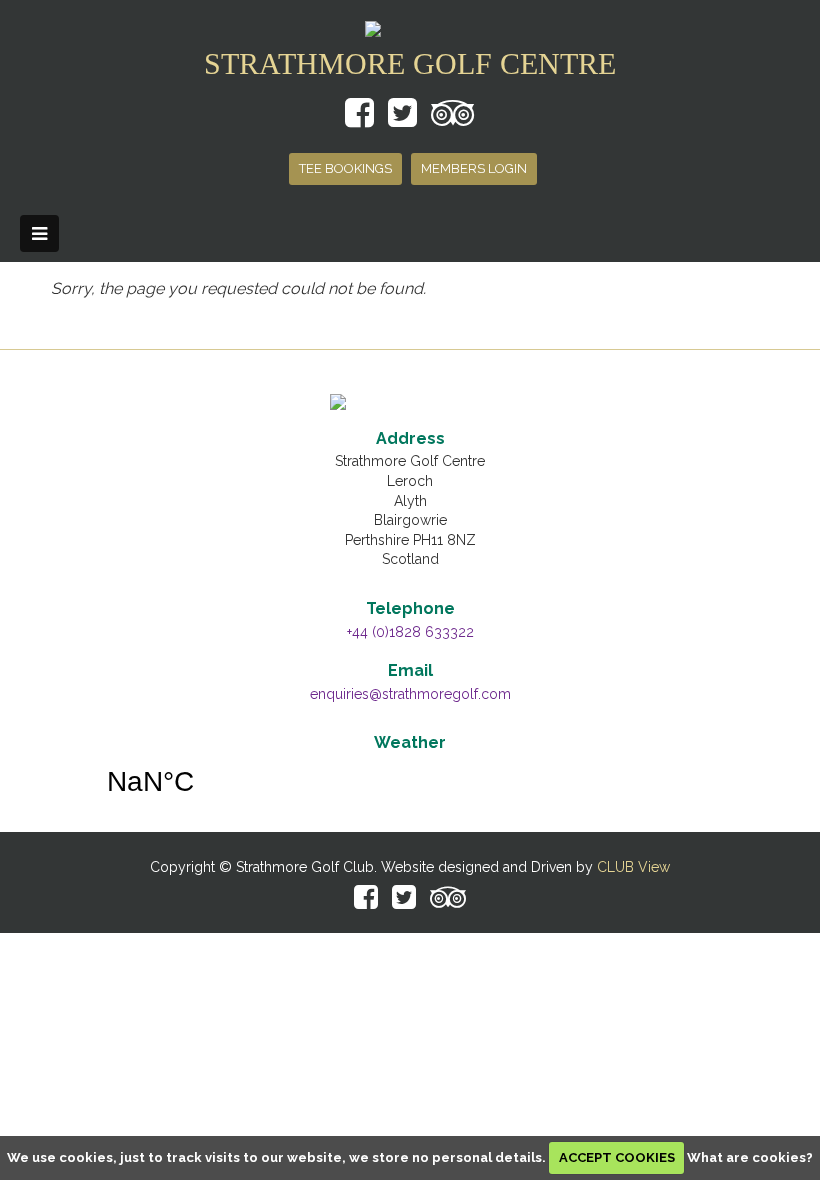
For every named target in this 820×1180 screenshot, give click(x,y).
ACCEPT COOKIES (617, 1157)
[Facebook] (366, 901)
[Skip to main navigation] (39, 234)
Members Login (474, 168)
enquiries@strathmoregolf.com (410, 694)
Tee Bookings (345, 168)
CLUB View (633, 867)
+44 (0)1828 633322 (410, 632)
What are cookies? (750, 1157)
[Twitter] (404, 901)
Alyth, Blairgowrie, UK (410, 782)
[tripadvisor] (448, 901)
